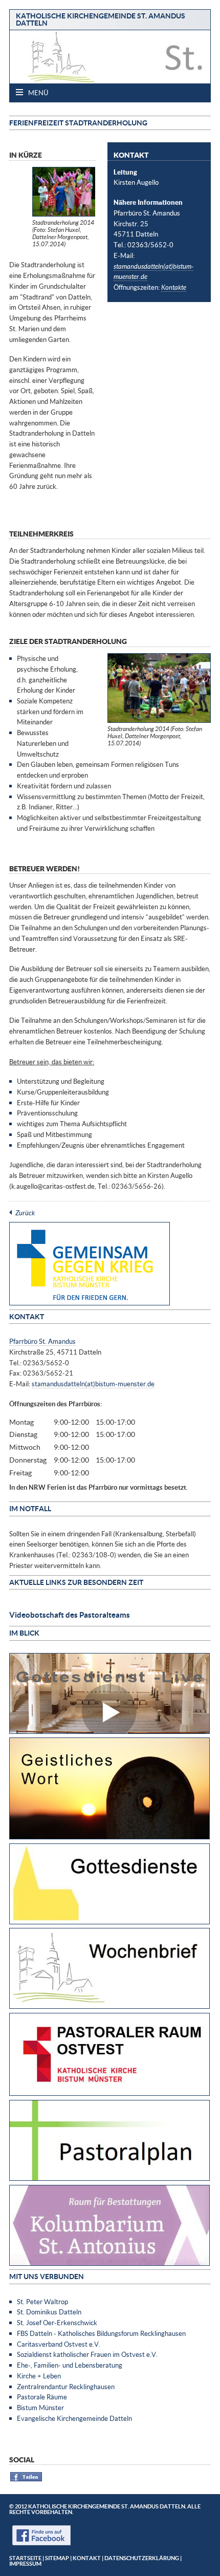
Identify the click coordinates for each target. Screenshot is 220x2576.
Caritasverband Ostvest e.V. (59, 2344)
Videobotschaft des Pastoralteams (70, 1615)
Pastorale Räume (42, 2397)
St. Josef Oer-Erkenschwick (57, 2323)
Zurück (25, 1213)
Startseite (25, 2558)
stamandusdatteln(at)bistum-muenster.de (93, 1384)
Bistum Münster (40, 2408)
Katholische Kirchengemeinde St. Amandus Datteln (101, 19)
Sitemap (57, 2558)
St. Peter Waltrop (42, 2302)
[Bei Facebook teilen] (26, 2480)
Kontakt (87, 2558)
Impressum (25, 2563)
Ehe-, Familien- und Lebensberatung (70, 2365)
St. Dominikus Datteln (49, 2312)
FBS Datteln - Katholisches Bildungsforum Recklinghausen (101, 2333)
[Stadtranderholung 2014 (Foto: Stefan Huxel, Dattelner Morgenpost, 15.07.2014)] (64, 214)
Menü (37, 93)
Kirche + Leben (39, 2376)
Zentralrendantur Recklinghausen (66, 2387)
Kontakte (174, 287)
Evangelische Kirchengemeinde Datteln (74, 2418)
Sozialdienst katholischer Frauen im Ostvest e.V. (87, 2354)
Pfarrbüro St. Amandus (42, 1341)
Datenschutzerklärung (142, 2558)
